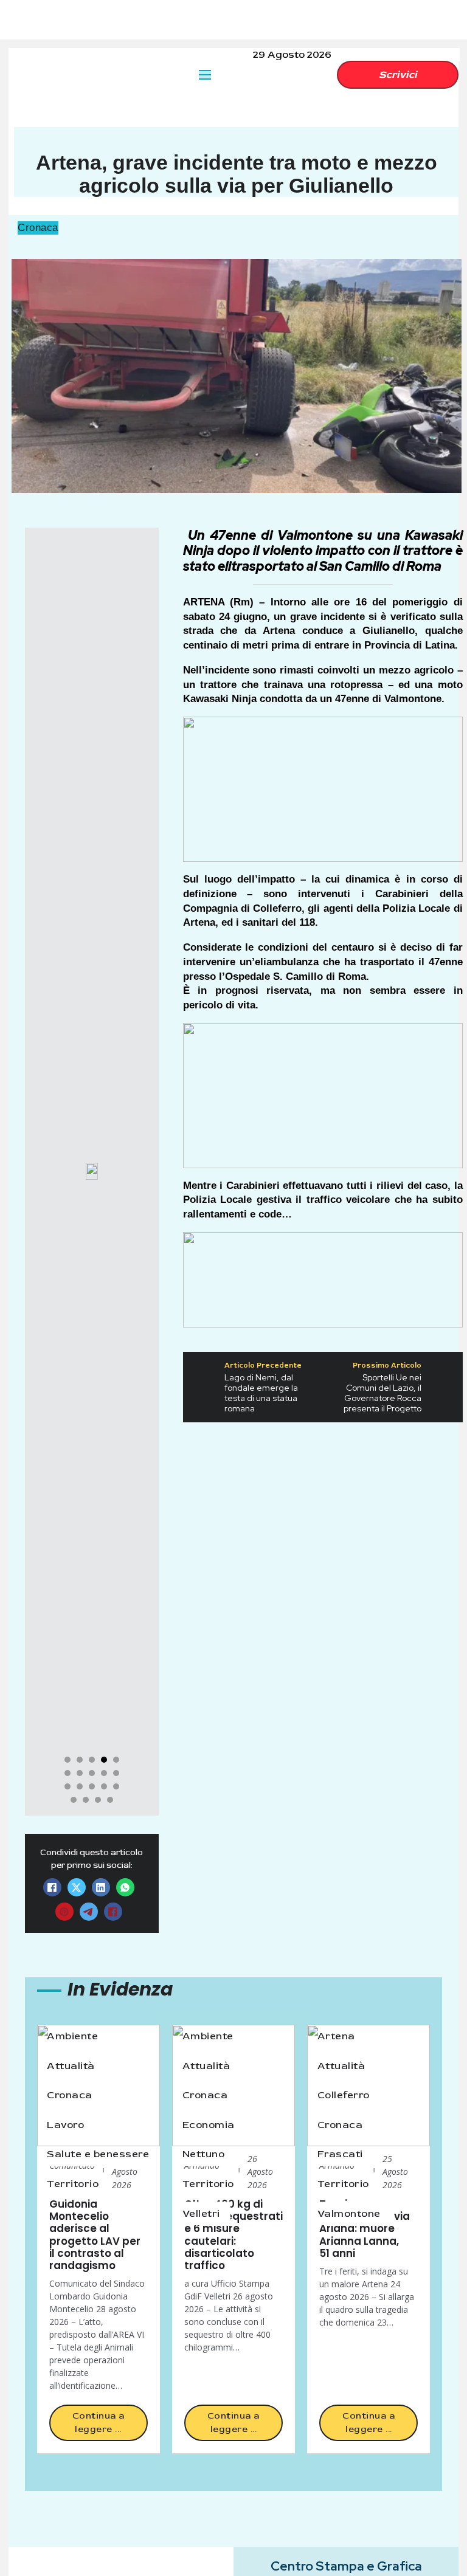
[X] (77, 1887)
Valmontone (349, 2213)
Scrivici (398, 74)
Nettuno (204, 2154)
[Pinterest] (64, 1912)
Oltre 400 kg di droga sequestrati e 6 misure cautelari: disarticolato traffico (233, 2235)
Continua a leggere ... (99, 2423)
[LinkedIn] (101, 1887)
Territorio (73, 2184)
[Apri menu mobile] (205, 75)
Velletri (201, 2213)
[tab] (67, 1760)
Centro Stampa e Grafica (346, 2566)
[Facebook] (52, 1887)
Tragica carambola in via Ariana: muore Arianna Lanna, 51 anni (365, 2229)
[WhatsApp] (125, 1887)
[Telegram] (89, 1912)
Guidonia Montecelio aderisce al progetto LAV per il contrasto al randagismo (95, 2235)
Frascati (340, 2154)
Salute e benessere (98, 2154)
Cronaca (38, 228)
